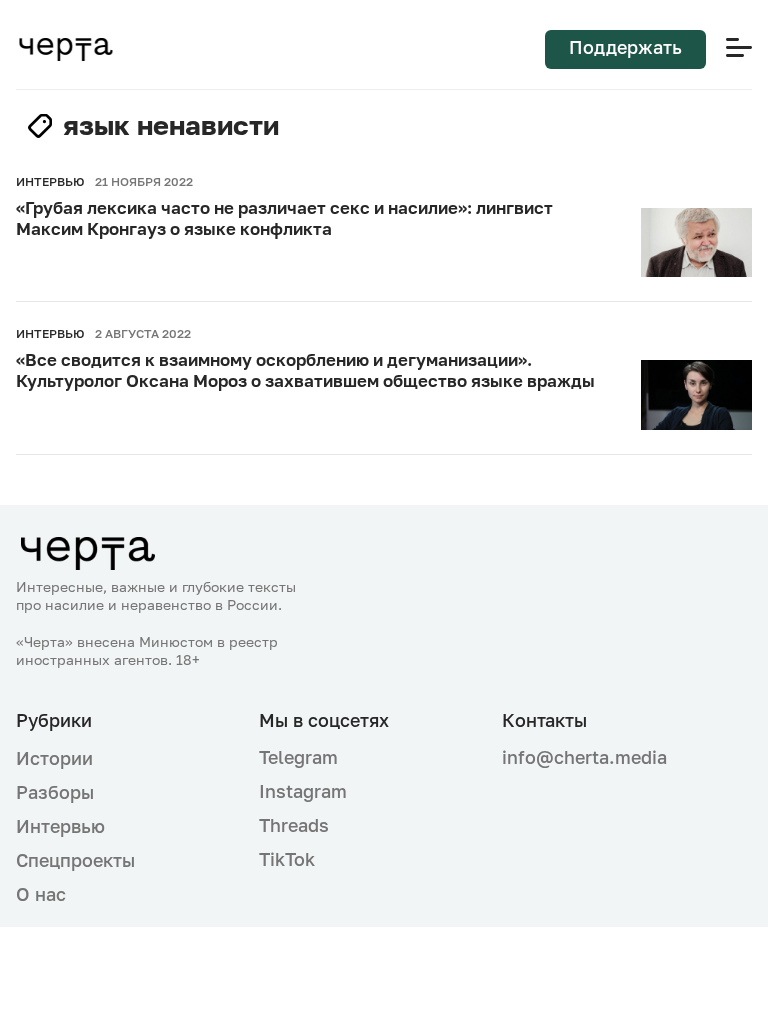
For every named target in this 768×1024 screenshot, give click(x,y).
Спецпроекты (75, 860)
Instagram (303, 791)
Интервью (60, 826)
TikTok (287, 859)
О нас (41, 894)
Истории (54, 758)
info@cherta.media (584, 757)
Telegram (298, 757)
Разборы (55, 792)
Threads (294, 825)
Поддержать (625, 47)
